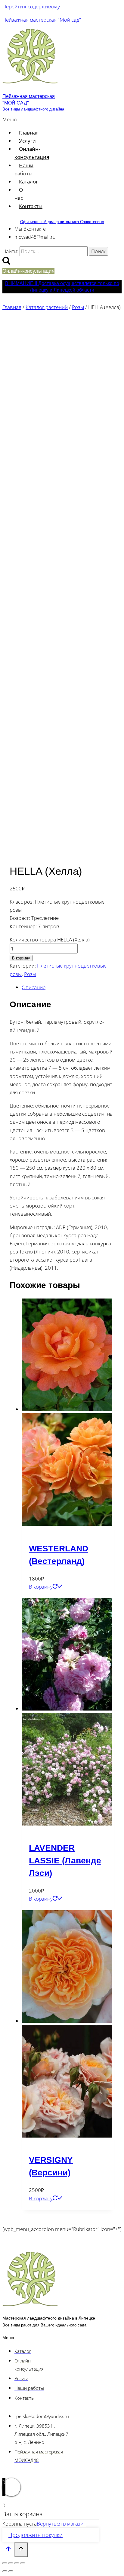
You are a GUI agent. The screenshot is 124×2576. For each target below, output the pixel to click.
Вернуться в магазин (62, 2524)
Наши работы (24, 169)
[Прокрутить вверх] (8, 2550)
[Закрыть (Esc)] (23, 2563)
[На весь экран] (11, 2563)
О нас (19, 194)
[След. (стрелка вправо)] (11, 2571)
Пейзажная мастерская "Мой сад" (42, 20)
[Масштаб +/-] (5, 2563)
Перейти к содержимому (31, 6)
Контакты (31, 206)
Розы (30, 974)
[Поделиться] (17, 2563)
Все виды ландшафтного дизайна (33, 109)
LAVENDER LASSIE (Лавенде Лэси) (65, 1861)
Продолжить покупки (36, 2535)
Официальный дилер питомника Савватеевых (62, 222)
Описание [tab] (34, 987)
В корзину (21, 958)
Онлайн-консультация (32, 153)
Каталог (28, 182)
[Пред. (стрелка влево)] (5, 2571)
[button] (11, 119)
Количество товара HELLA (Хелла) (50, 939)
